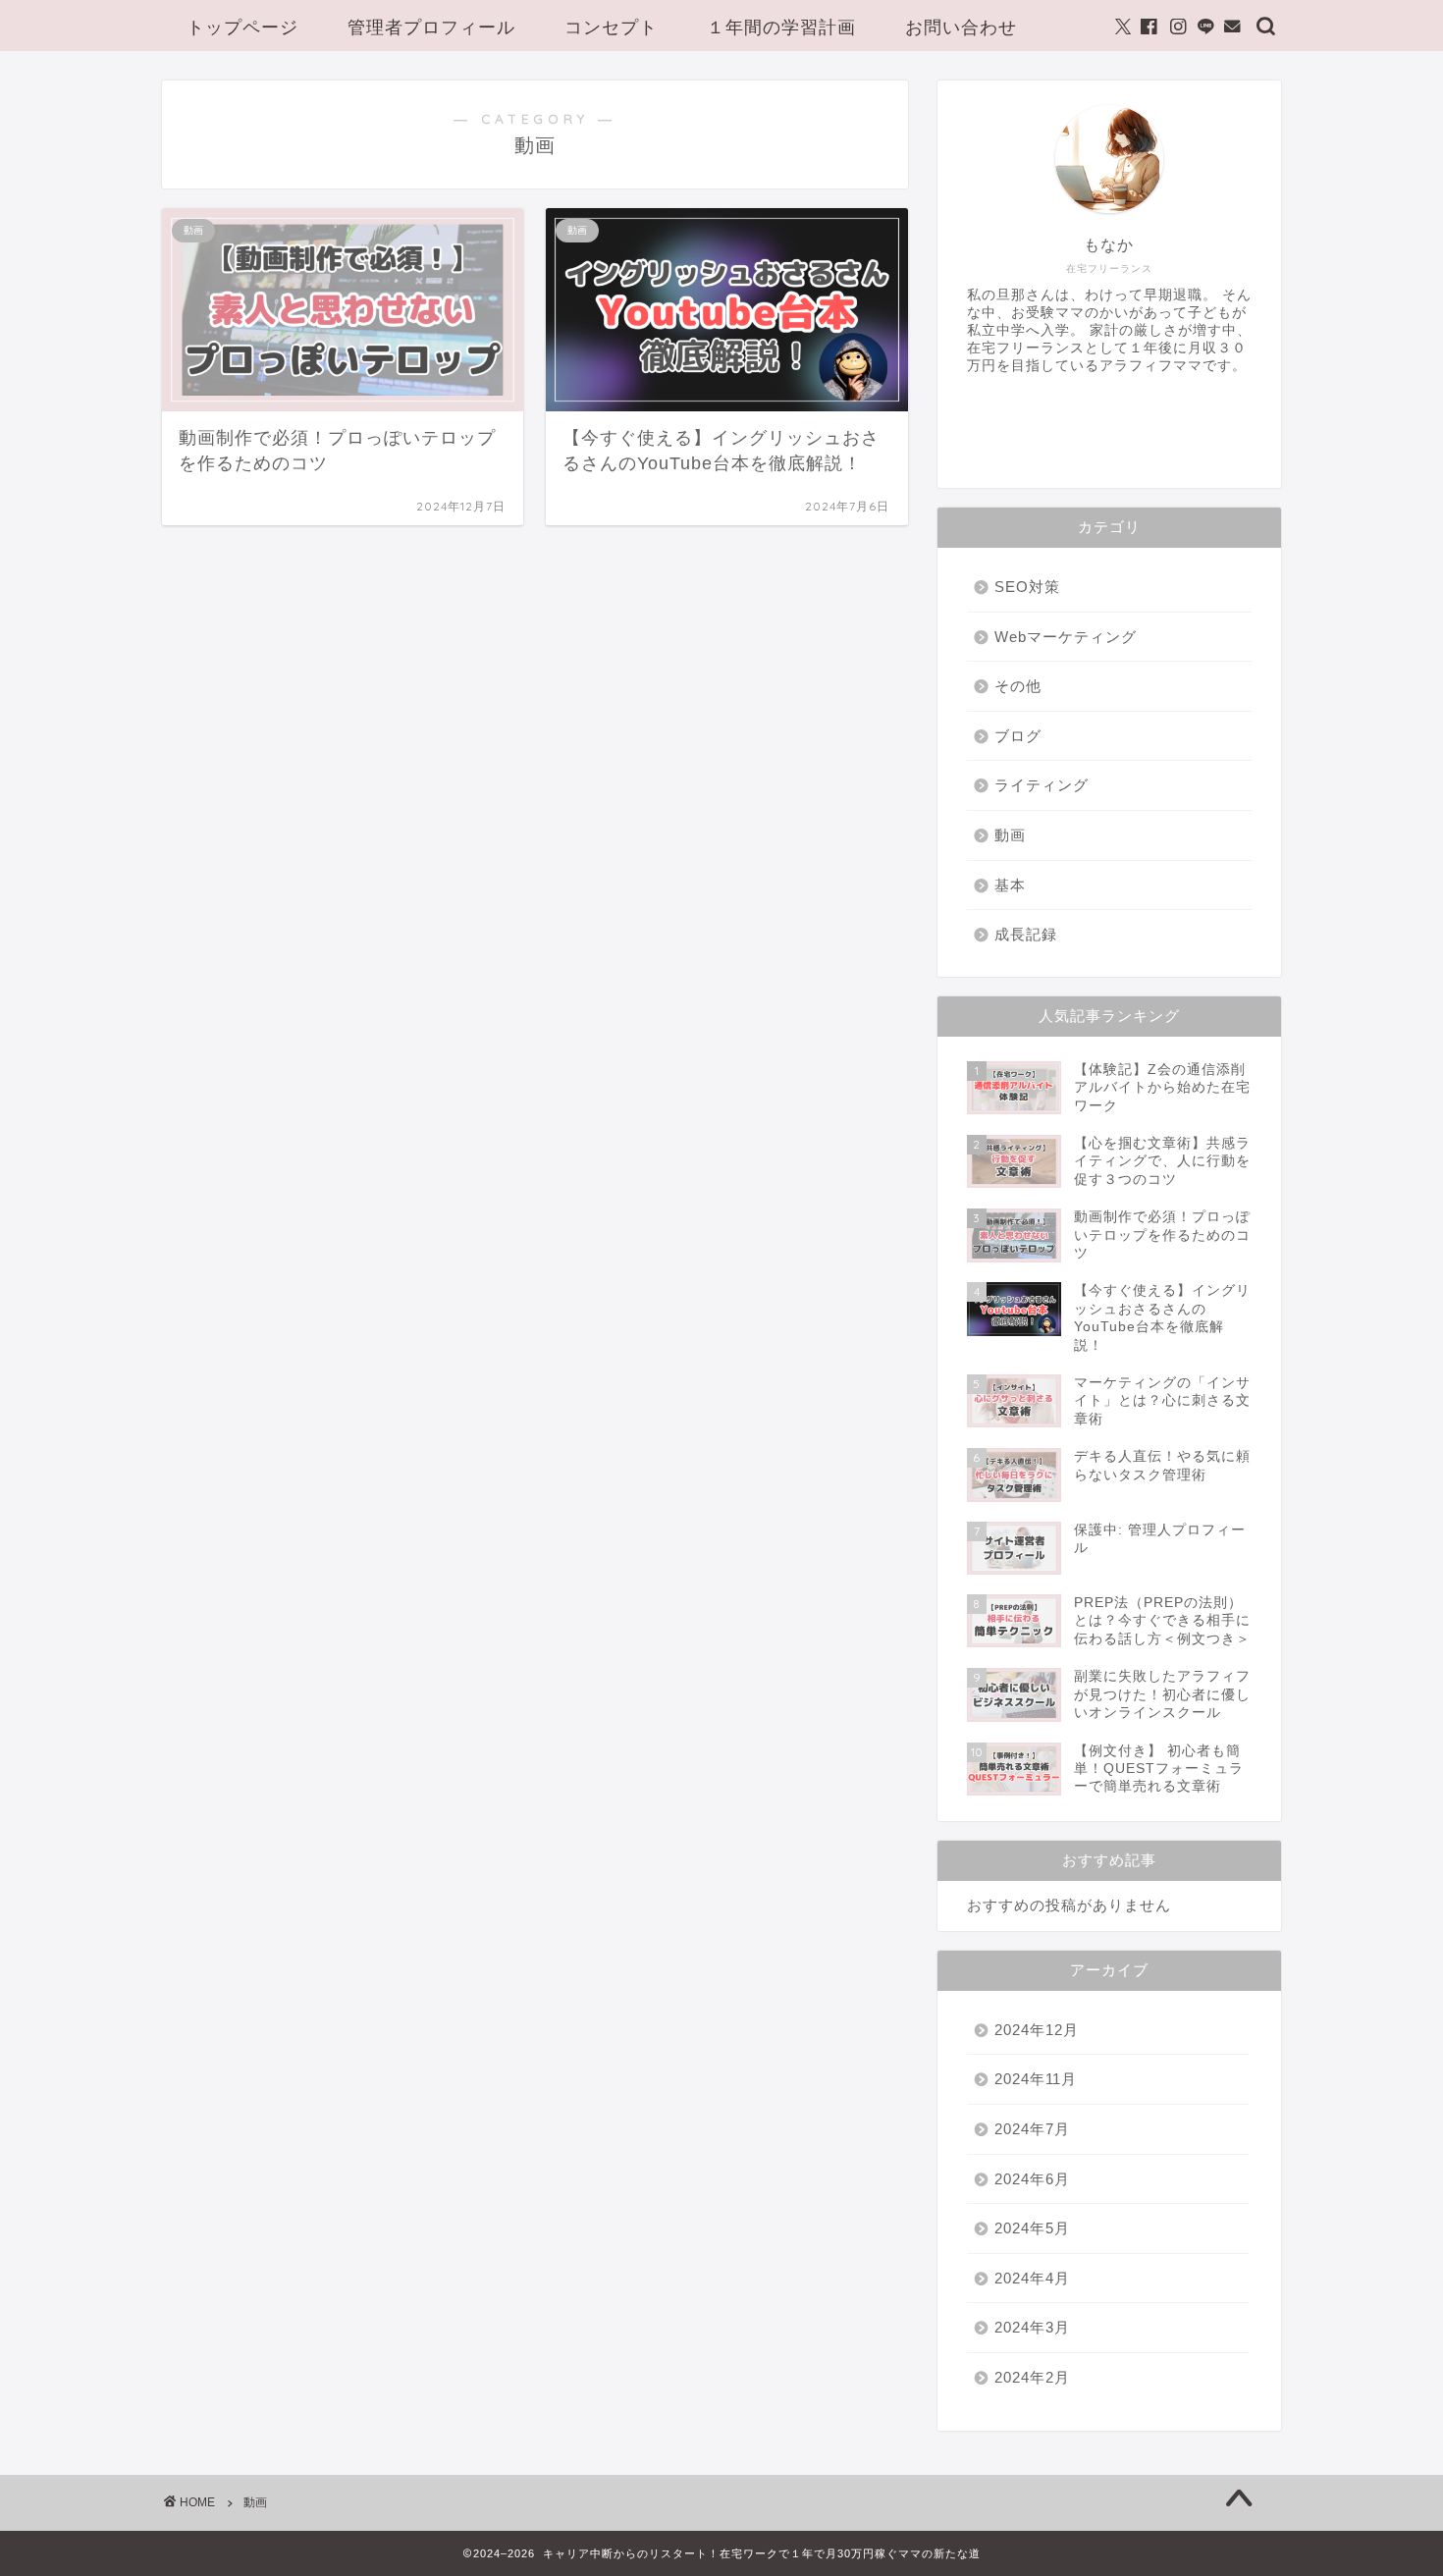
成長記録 (1026, 934)
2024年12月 (1037, 2030)
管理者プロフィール (431, 27)
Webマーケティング (1066, 637)
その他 (1018, 686)
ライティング (1042, 785)
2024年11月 (1036, 2079)
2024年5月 (1032, 2228)
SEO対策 (1027, 587)
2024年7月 (1032, 2129)
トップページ (242, 27)
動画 (1010, 835)
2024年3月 (1032, 2327)
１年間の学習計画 (781, 27)
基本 (1010, 885)
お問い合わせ (961, 27)
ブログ (1018, 736)
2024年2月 (1032, 2377)
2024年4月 (1032, 2278)
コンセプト (611, 27)
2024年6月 (1032, 2179)
